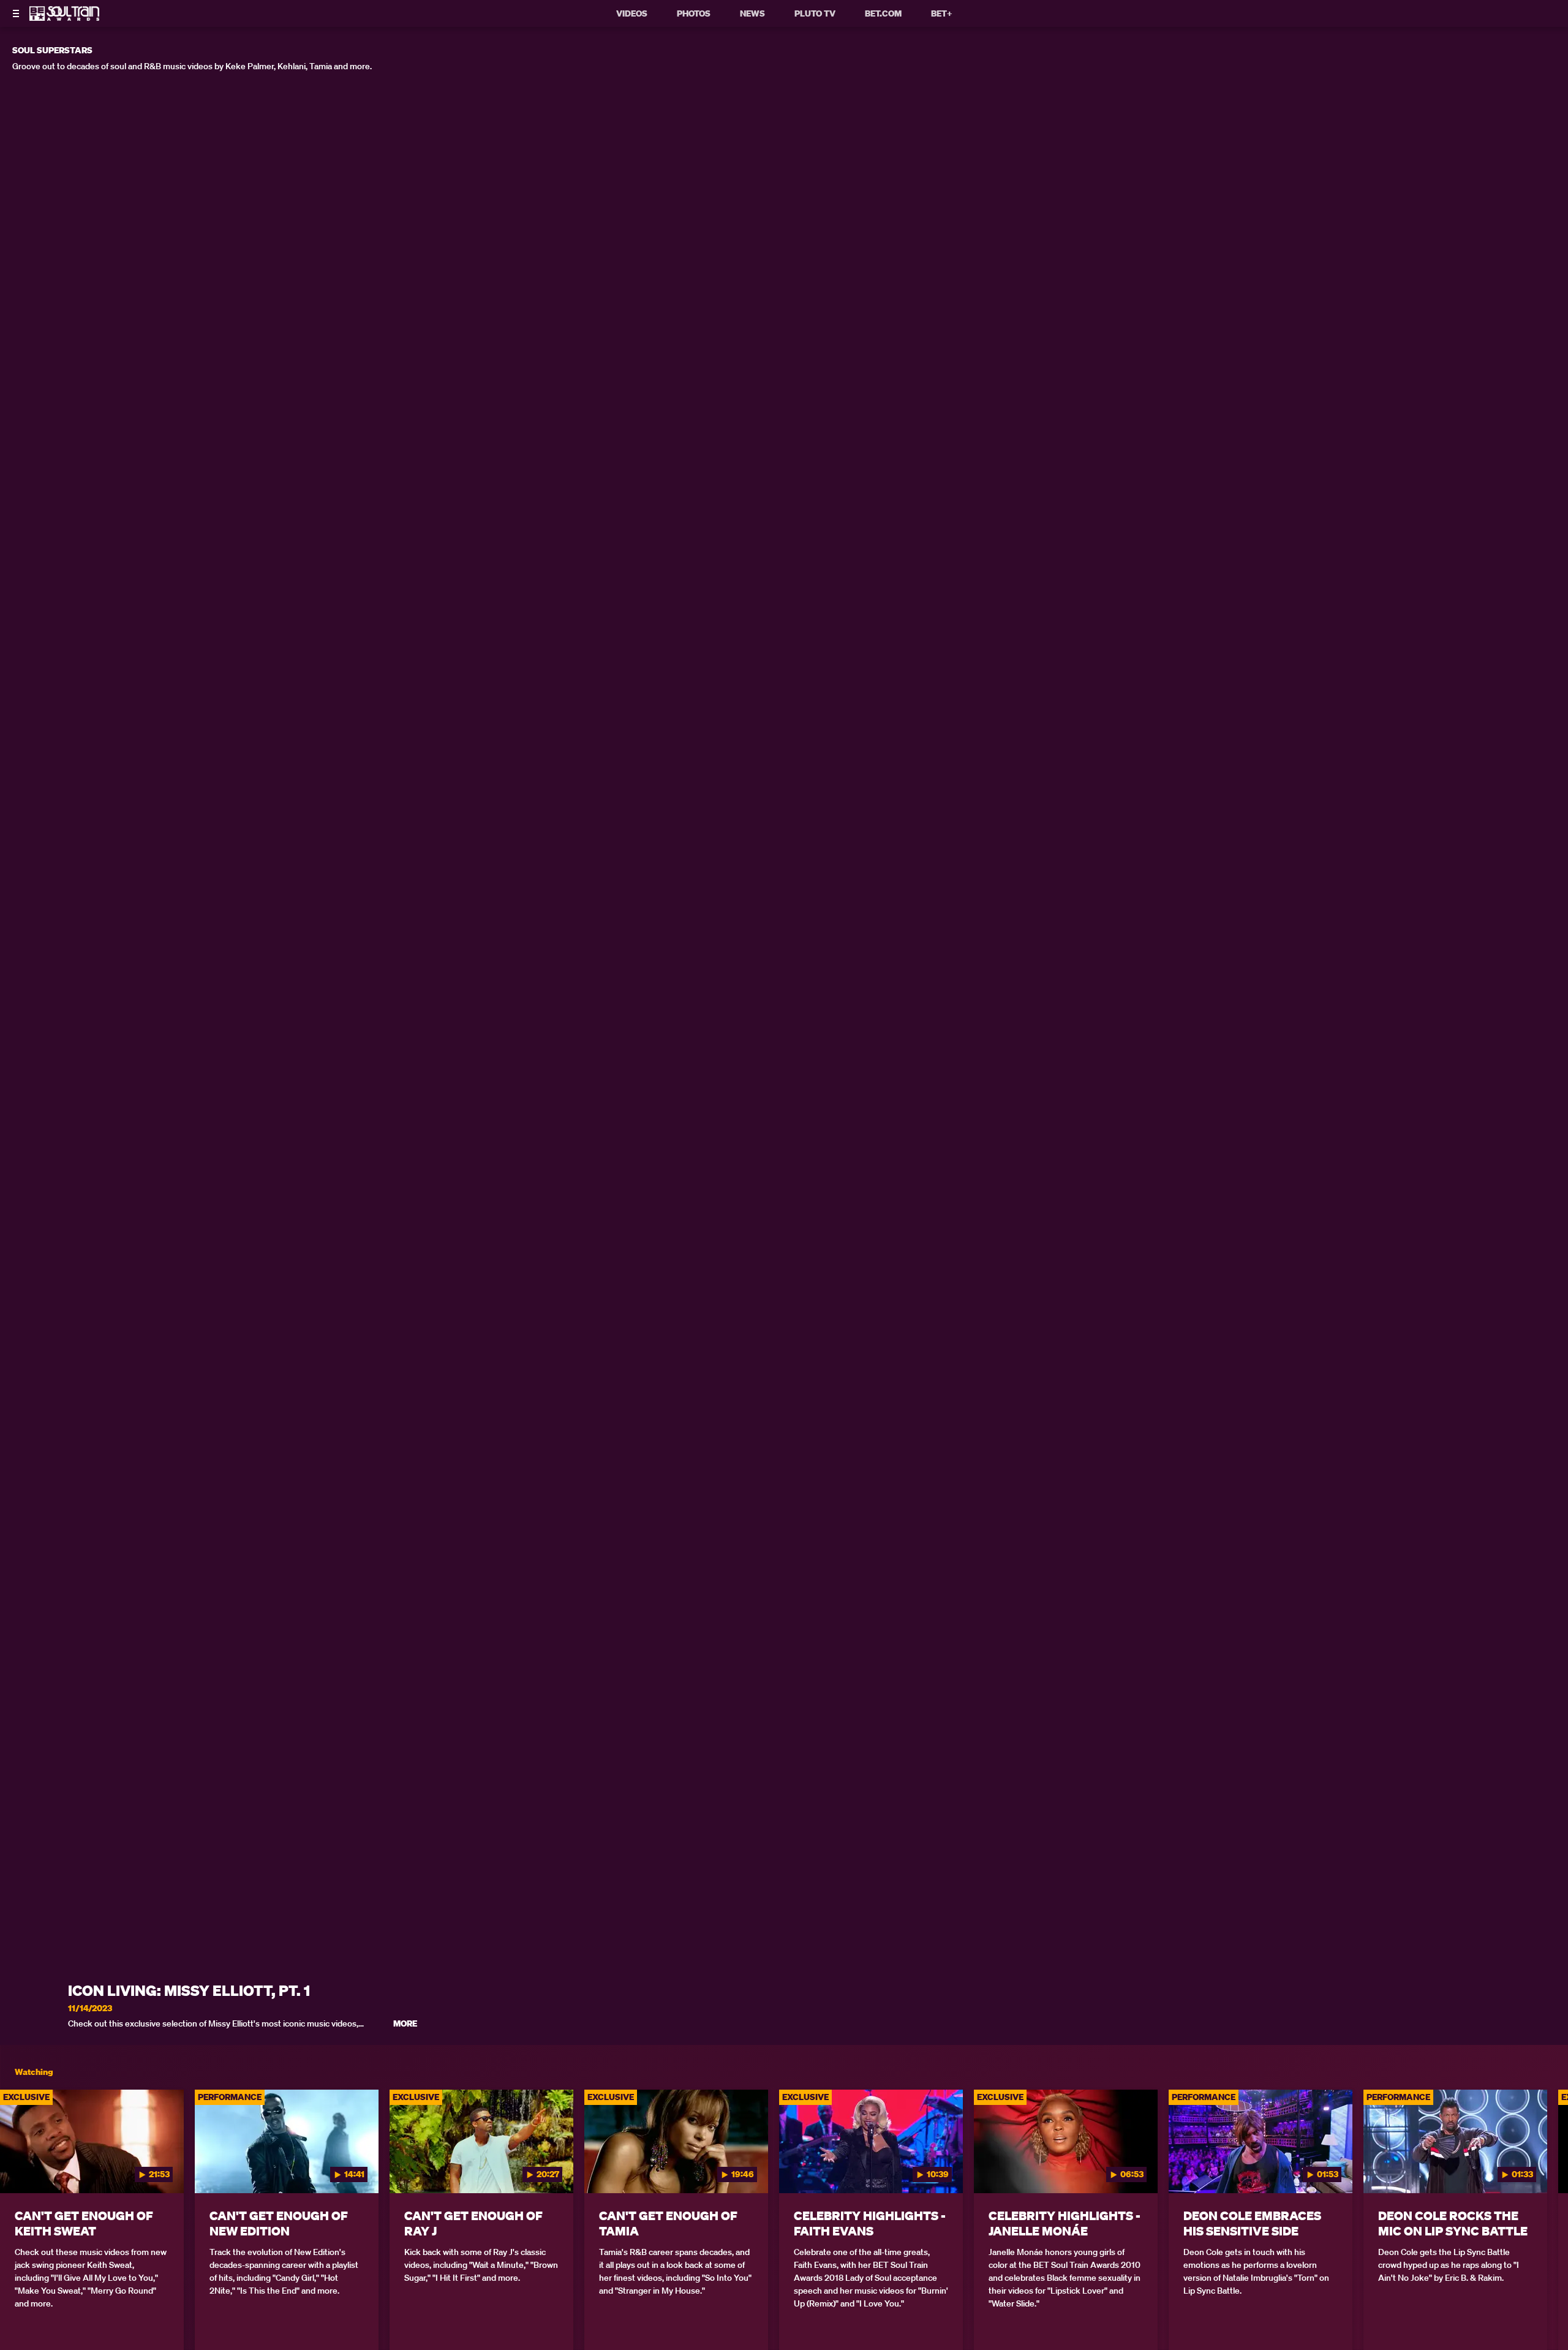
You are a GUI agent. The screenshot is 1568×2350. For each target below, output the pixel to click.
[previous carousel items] (29, 2167)
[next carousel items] (1539, 2167)
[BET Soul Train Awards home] (64, 17)
